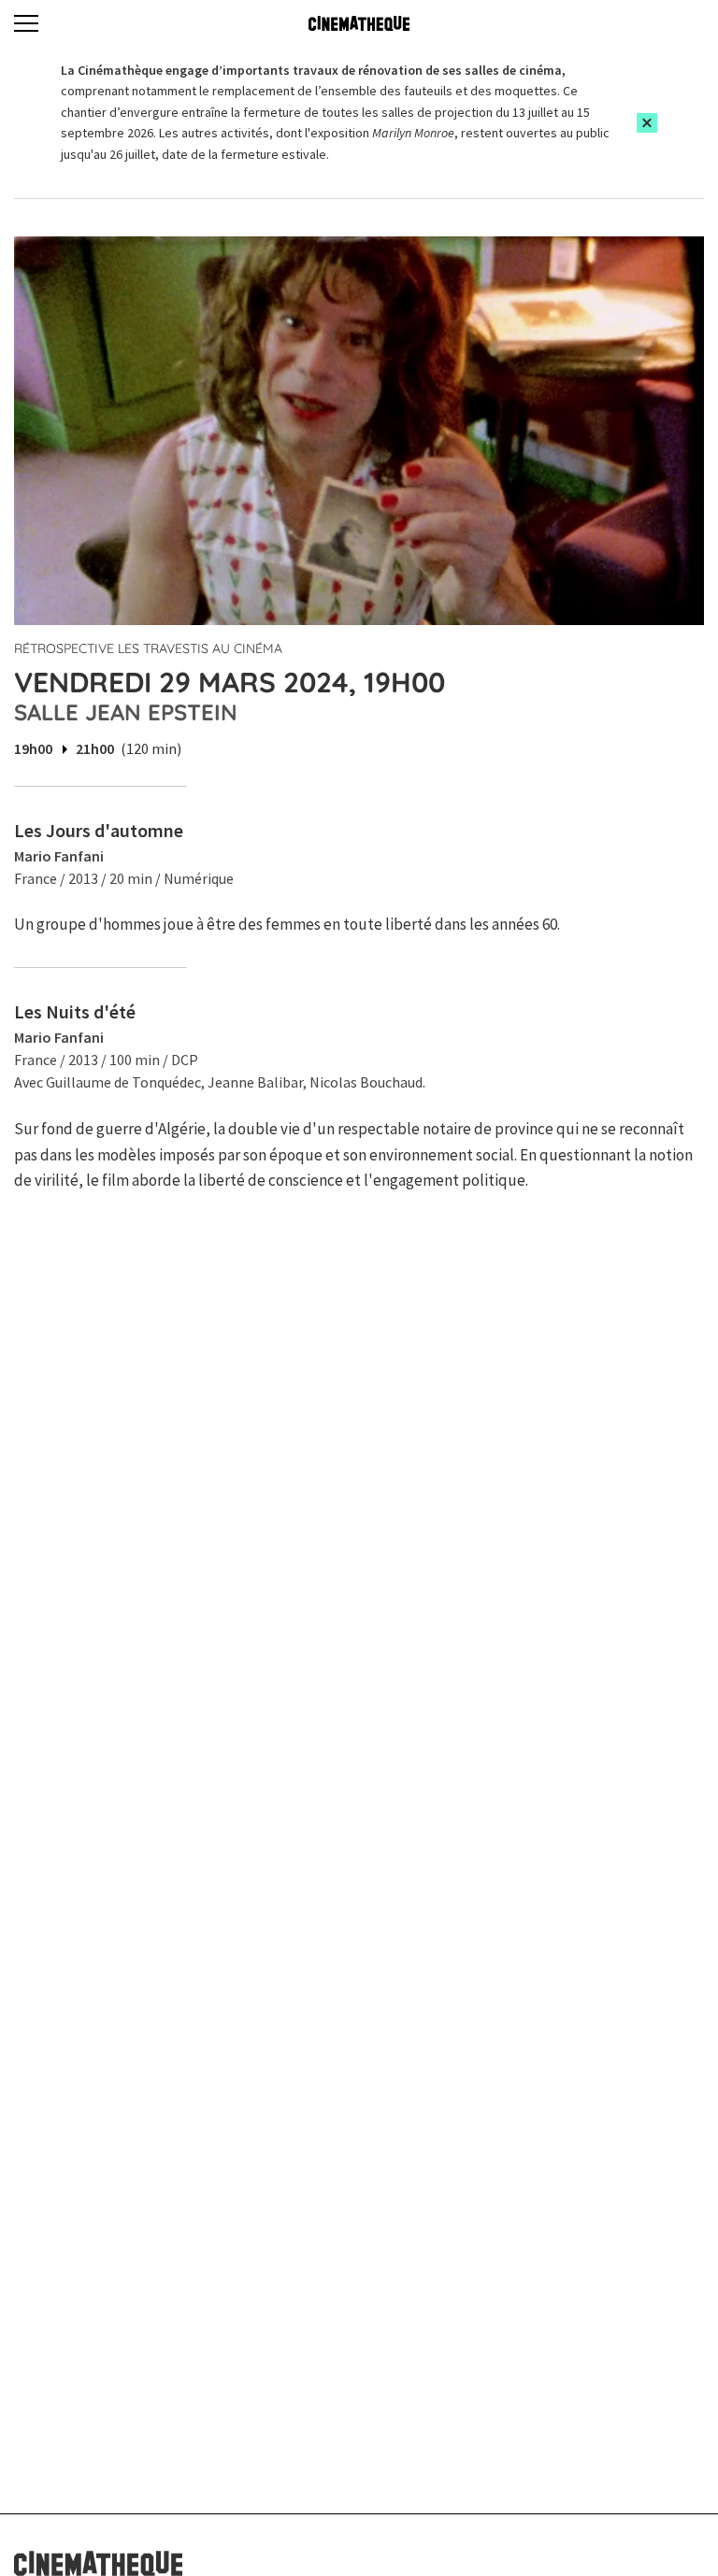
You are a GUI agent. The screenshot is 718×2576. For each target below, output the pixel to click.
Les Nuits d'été (75, 1011)
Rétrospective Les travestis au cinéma (148, 648)
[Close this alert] (647, 123)
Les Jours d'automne (99, 830)
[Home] (359, 23)
